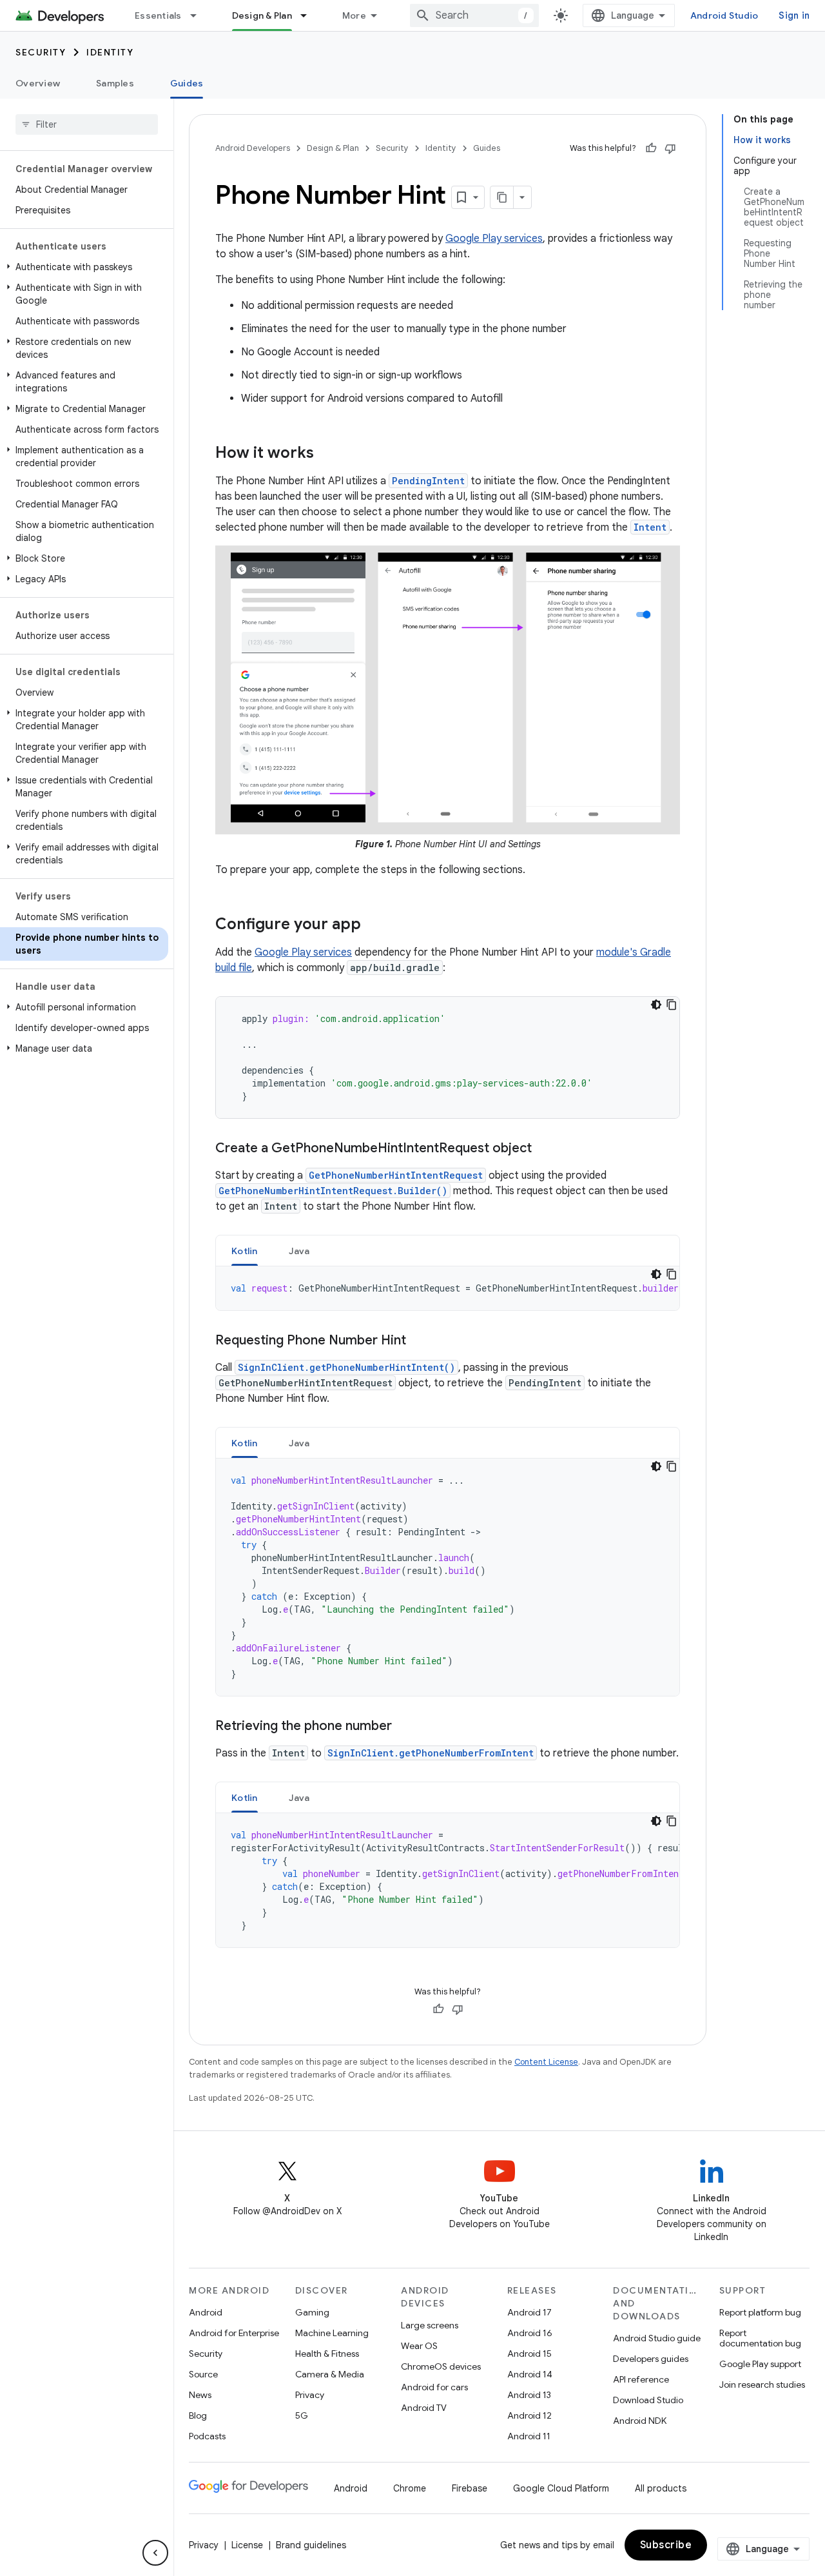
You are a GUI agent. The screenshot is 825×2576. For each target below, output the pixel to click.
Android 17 (529, 2312)
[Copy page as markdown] (502, 197)
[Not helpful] (670, 148)
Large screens (430, 2325)
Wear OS (419, 2346)
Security (41, 52)
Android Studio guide (657, 2338)
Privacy (310, 2395)
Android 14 (530, 2374)
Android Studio (724, 15)
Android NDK (640, 2421)
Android (206, 2312)
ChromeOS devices (441, 2366)
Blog (198, 2415)
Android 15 (529, 2354)
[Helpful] (651, 148)
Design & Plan (262, 15)
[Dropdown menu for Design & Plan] (309, 15)
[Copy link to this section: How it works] (327, 454)
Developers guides (651, 2359)
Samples (115, 83)
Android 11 (529, 2436)
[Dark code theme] (656, 1005)
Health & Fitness (327, 2354)
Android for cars (434, 2387)
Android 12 (529, 2415)
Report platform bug (760, 2312)
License (247, 2545)
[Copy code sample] (672, 1005)
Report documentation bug (760, 2338)
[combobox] (474, 15)
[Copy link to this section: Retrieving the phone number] (405, 1726)
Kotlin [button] (245, 1251)
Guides (187, 83)
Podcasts (207, 2436)
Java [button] (299, 1251)
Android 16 (530, 2333)
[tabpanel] (448, 1288)
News (200, 2395)
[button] (84, 267)
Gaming (312, 2312)
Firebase (470, 2488)
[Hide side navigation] (155, 2553)
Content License (546, 2062)
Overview (38, 83)
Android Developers (253, 148)
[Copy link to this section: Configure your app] (374, 925)
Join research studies (762, 2384)
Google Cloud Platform (561, 2488)
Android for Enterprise (234, 2333)
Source (203, 2374)
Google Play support (760, 2364)
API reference (641, 2379)
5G (302, 2415)
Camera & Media (330, 2374)
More (354, 15)
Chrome (410, 2488)
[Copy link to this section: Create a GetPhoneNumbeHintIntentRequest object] (545, 1148)
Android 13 (529, 2395)
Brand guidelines (311, 2545)
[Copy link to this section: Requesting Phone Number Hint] (419, 1341)
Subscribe (666, 2545)
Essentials (158, 15)
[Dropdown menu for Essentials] (199, 15)
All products (661, 2488)
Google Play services (494, 239)
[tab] (245, 1251)
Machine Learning (332, 2333)
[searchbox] (87, 124)
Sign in (794, 15)
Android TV (424, 2408)
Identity (110, 52)
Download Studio (648, 2400)
